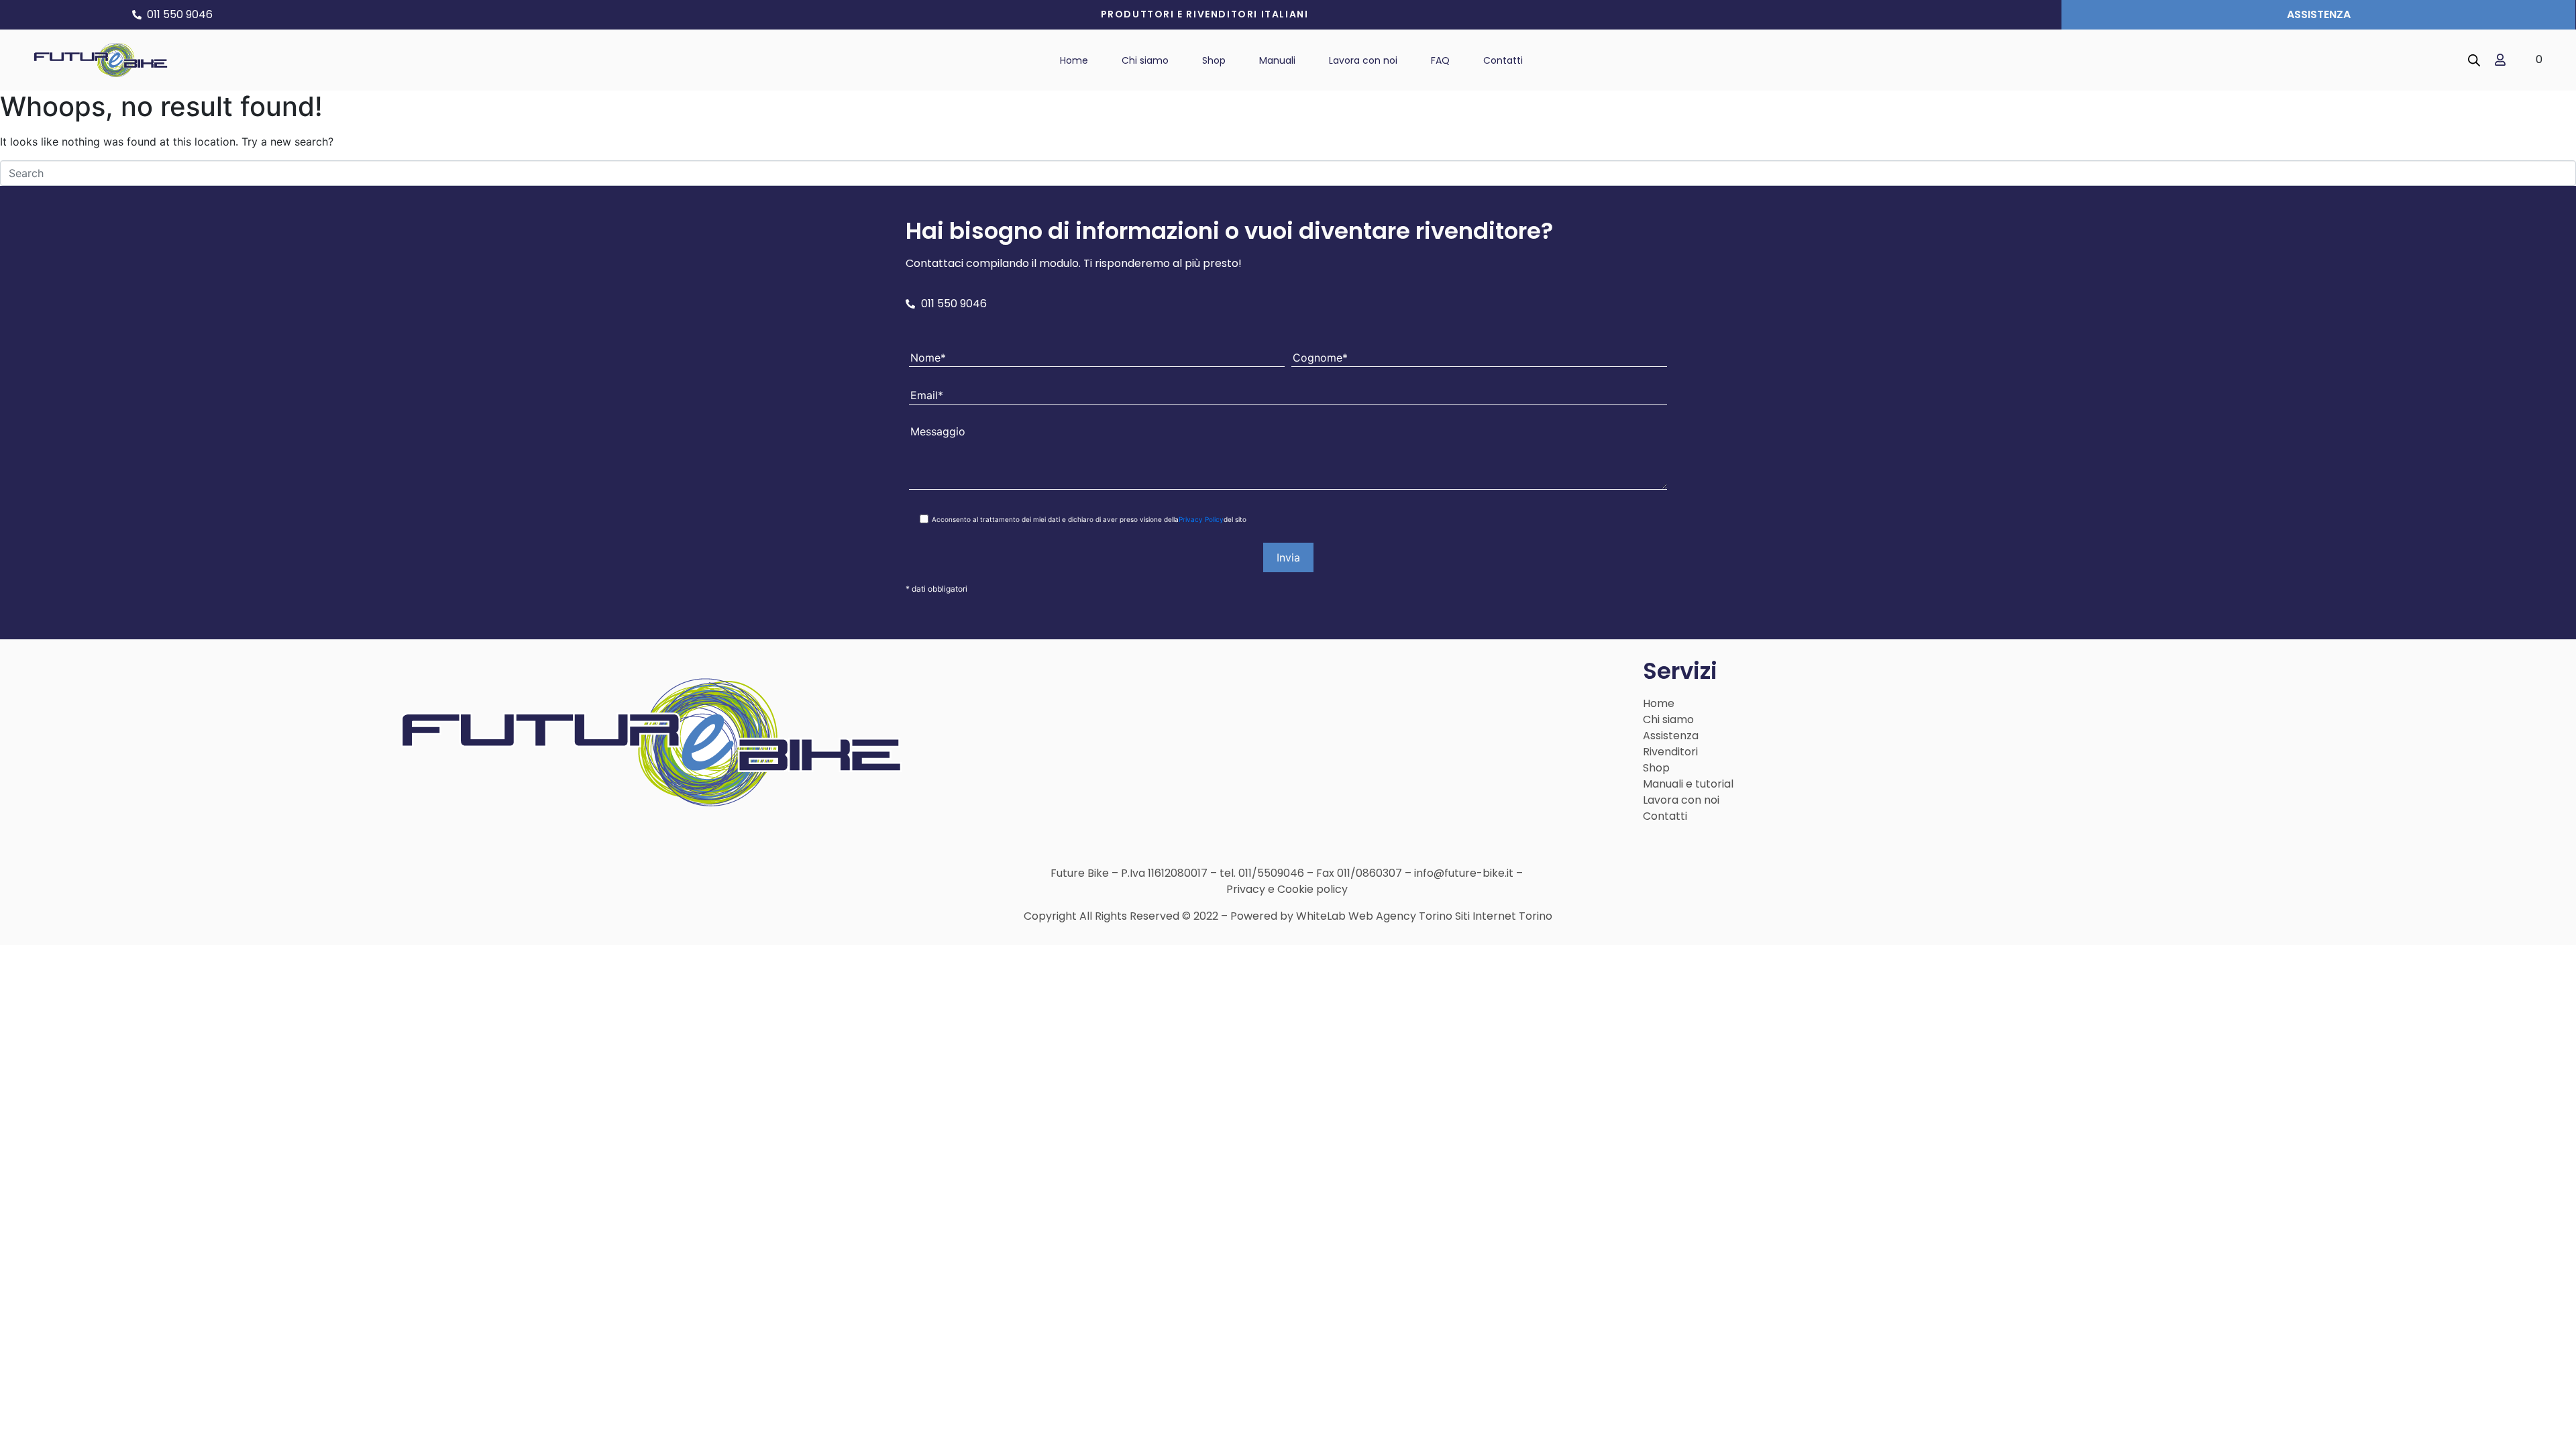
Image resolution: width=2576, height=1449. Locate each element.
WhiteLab (1321, 916)
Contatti (1665, 816)
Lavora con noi (1681, 800)
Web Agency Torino (1400, 916)
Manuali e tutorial (1688, 784)
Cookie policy (1312, 889)
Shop (1656, 768)
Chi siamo (1668, 719)
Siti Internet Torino (1504, 916)
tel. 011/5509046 (1262, 873)
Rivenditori (1670, 752)
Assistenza (1671, 736)
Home (1659, 703)
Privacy (1246, 889)
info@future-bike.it (1465, 873)
